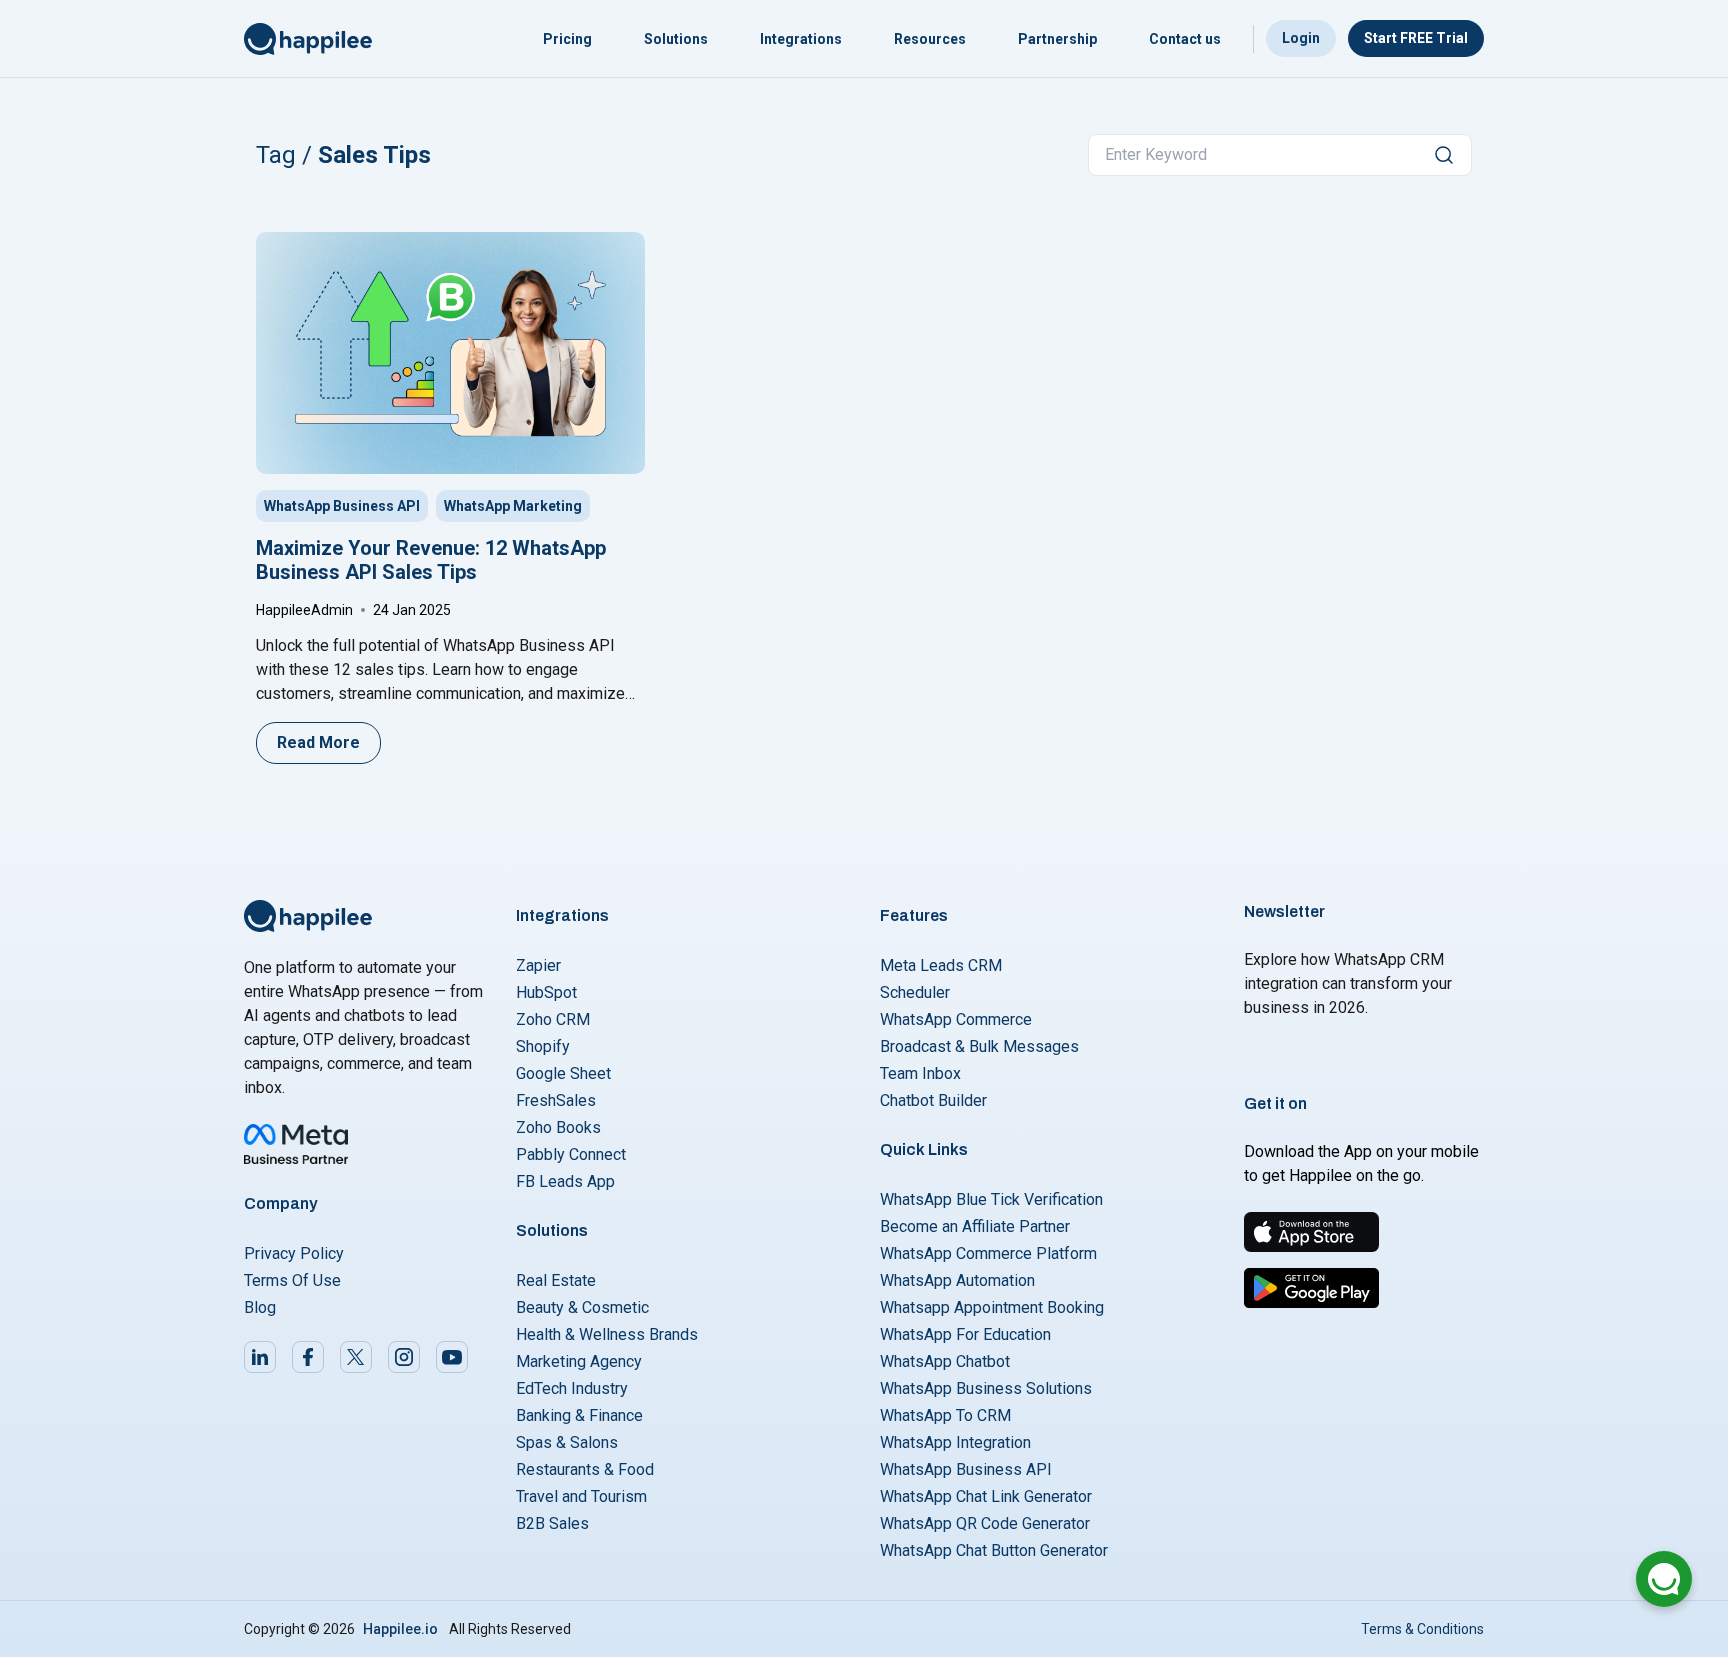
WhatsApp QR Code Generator (985, 1523)
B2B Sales (552, 1523)
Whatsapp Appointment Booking (992, 1307)
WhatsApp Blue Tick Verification (991, 1199)
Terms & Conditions (1422, 1629)
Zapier (538, 965)
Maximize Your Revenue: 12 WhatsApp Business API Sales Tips (431, 560)
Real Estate (556, 1280)
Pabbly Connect (571, 1154)
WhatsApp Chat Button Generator (994, 1550)
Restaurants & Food (585, 1469)
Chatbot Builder (933, 1100)
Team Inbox (920, 1073)
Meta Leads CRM (941, 965)
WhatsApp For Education (965, 1334)
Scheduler (915, 992)
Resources (930, 39)
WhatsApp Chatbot (945, 1361)
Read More (318, 742)
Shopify (543, 1046)
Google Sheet (563, 1073)
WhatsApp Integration (955, 1442)
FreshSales (556, 1100)
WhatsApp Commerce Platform (988, 1253)
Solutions (676, 39)
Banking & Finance (579, 1415)
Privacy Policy (294, 1253)
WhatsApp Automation (957, 1280)
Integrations (801, 39)
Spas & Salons (567, 1442)
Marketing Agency (579, 1361)
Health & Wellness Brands (607, 1334)
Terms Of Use (292, 1280)
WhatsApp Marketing (513, 506)
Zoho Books (558, 1127)
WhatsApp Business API (342, 506)
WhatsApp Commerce (956, 1019)
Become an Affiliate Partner (975, 1226)
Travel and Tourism (581, 1496)
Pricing (567, 39)
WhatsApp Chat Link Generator (986, 1496)
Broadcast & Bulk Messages (979, 1046)
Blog (260, 1307)
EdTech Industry (572, 1388)
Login (1301, 38)
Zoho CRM (553, 1019)
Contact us (1185, 39)
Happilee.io (400, 1629)
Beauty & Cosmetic (582, 1307)
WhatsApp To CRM (945, 1415)
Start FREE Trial (1416, 38)
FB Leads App (565, 1181)
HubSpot (546, 992)
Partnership (1057, 39)
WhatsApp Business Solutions (986, 1388)
